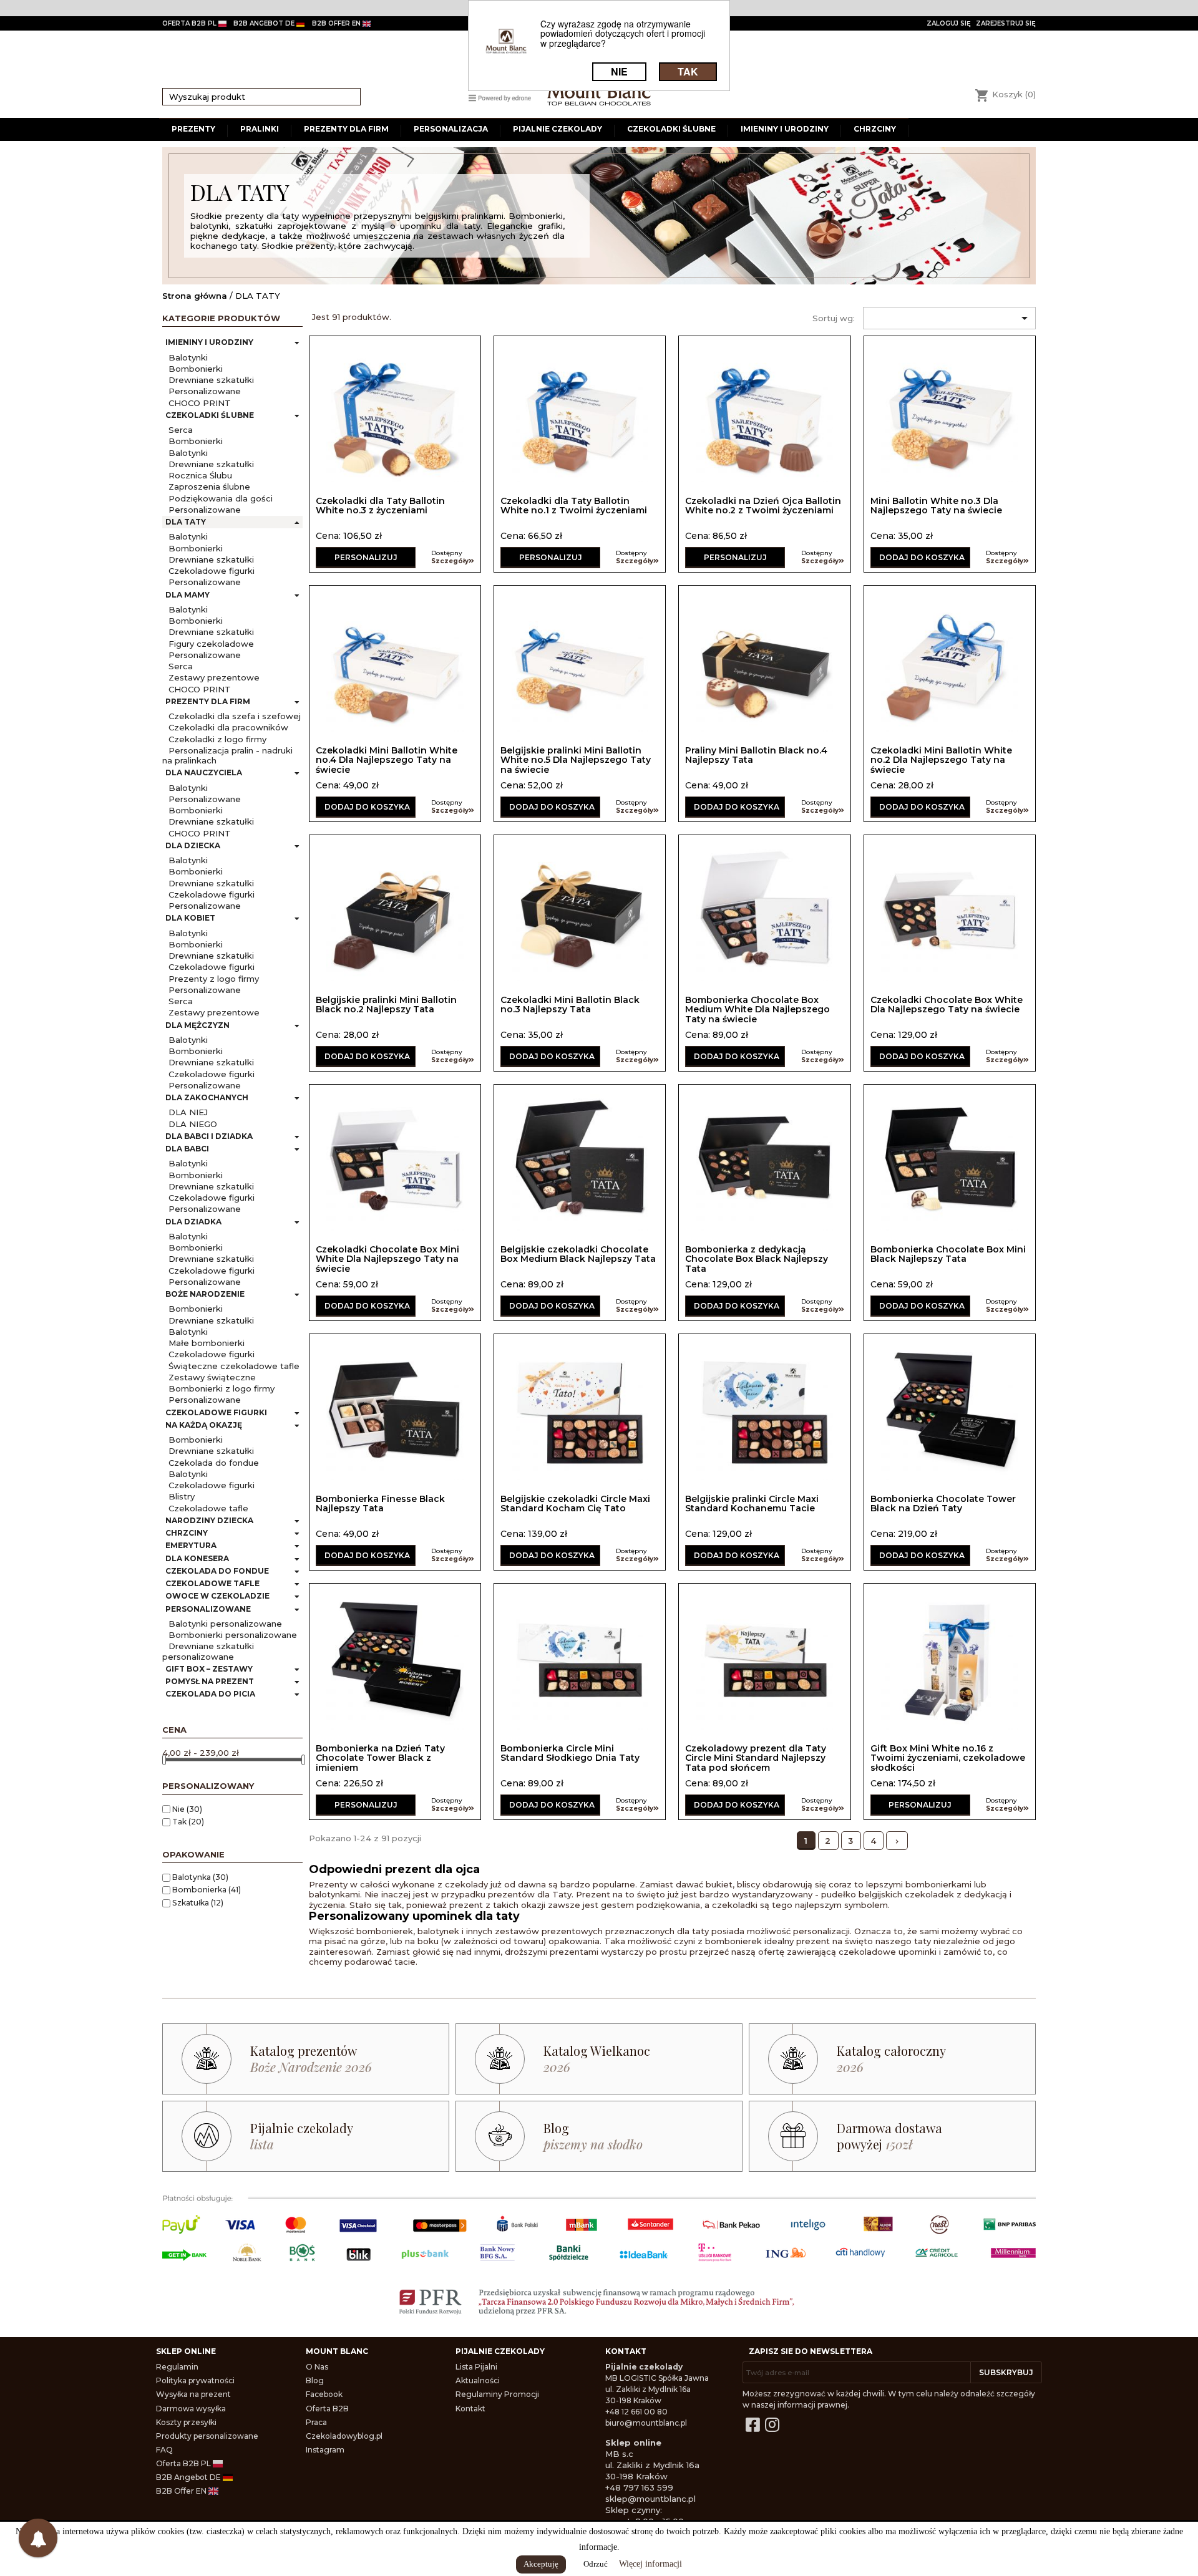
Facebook (324, 2394)
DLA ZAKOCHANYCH (207, 1097)
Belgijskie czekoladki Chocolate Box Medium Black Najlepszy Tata (578, 1254)
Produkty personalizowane (207, 2436)
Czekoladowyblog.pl (344, 2436)
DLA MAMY (187, 595)
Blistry (182, 1496)
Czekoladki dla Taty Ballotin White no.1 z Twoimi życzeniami (574, 506)
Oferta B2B (327, 2409)
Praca (316, 2422)
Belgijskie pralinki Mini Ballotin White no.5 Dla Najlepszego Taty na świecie (576, 760)
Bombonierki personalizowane (233, 1635)
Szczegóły (450, 561)
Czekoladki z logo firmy (217, 739)
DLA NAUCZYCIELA (204, 772)
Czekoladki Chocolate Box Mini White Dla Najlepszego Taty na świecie (387, 1259)
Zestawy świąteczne (212, 1377)
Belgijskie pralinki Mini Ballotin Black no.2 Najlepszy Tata (386, 1005)
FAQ (164, 2450)
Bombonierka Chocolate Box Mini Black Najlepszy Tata (948, 1254)
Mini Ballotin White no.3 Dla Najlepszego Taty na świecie (936, 506)
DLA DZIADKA (193, 1222)
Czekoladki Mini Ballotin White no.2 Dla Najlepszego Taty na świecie (941, 760)
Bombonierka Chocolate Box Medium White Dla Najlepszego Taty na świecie (757, 1010)
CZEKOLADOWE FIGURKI (216, 1412)
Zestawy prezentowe (214, 677)
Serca (181, 430)
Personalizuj (366, 557)
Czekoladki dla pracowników (228, 727)
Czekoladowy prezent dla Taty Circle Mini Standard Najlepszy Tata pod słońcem (756, 1758)
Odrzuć (596, 2564)
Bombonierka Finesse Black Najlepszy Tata (380, 1503)
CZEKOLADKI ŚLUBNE (210, 415)
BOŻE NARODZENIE (205, 1294)
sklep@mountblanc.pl (650, 2499)
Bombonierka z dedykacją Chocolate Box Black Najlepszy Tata (757, 1259)
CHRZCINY (187, 1533)
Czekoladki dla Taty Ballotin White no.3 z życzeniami (380, 506)
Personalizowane (205, 391)
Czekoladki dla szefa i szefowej (235, 716)
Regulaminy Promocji (497, 2394)
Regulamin (177, 2367)
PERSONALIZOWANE (208, 1609)
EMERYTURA (191, 1545)
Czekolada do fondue (214, 1463)
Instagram (325, 2450)
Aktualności (478, 2380)
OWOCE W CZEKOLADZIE (217, 1596)
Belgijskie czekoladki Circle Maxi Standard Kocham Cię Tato (575, 1503)
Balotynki (188, 357)
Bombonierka (207, 1890)
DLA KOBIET (190, 918)
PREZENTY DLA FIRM (208, 701)
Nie (187, 1809)
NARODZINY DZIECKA (209, 1520)
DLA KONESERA (197, 1558)
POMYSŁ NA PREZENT (210, 1681)
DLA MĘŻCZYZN (197, 1025)
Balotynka (200, 1877)
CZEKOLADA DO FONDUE (217, 1571)
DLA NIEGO (193, 1124)
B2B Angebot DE (189, 2477)
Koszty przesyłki (186, 2422)
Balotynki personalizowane (225, 1624)
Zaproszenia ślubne (209, 487)
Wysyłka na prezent (193, 2394)
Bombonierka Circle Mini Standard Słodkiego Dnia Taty (570, 1753)
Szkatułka (198, 1903)
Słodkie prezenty (227, 216)
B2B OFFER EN (337, 23)
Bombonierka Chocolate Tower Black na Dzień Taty (943, 1503)
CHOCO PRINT (200, 403)
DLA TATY (186, 522)
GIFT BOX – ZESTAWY (209, 1669)
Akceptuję (541, 2564)
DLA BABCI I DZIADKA (209, 1136)
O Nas (317, 2367)
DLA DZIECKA (193, 845)
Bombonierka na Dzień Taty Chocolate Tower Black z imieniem (380, 1758)
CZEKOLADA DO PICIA (210, 1694)
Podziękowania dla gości (221, 498)
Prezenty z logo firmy (214, 979)
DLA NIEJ (188, 1112)
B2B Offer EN (182, 2491)
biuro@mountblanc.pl (646, 2423)
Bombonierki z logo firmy (222, 1388)
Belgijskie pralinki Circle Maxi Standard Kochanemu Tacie (752, 1503)
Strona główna (195, 296)
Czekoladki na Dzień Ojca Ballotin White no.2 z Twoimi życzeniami (763, 506)
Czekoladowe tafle (208, 1508)
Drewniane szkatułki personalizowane (208, 1651)
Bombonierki (196, 369)
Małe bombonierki (207, 1343)
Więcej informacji (650, 2564)
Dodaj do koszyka (922, 557)
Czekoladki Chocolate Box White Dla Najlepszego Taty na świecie (947, 1005)
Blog (315, 2380)
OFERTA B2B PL (190, 23)
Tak (188, 1822)
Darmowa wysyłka (191, 2409)
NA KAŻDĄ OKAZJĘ (204, 1425)
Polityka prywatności (195, 2380)
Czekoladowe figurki (212, 571)
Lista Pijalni (476, 2367)
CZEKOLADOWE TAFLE (212, 1583)
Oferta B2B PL (184, 2463)
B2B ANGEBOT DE (265, 23)
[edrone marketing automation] (500, 97)
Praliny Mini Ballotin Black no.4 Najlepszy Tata (756, 755)
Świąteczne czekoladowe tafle (234, 1366)
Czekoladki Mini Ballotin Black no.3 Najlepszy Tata (570, 1005)
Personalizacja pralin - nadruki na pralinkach (227, 755)
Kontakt (470, 2409)
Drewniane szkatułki (211, 380)
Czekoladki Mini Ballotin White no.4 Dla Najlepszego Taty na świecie (387, 760)
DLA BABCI (187, 1149)
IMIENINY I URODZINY (209, 342)
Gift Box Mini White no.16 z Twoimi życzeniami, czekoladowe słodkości (948, 1758)
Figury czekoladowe (211, 644)
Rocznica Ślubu (200, 475)
